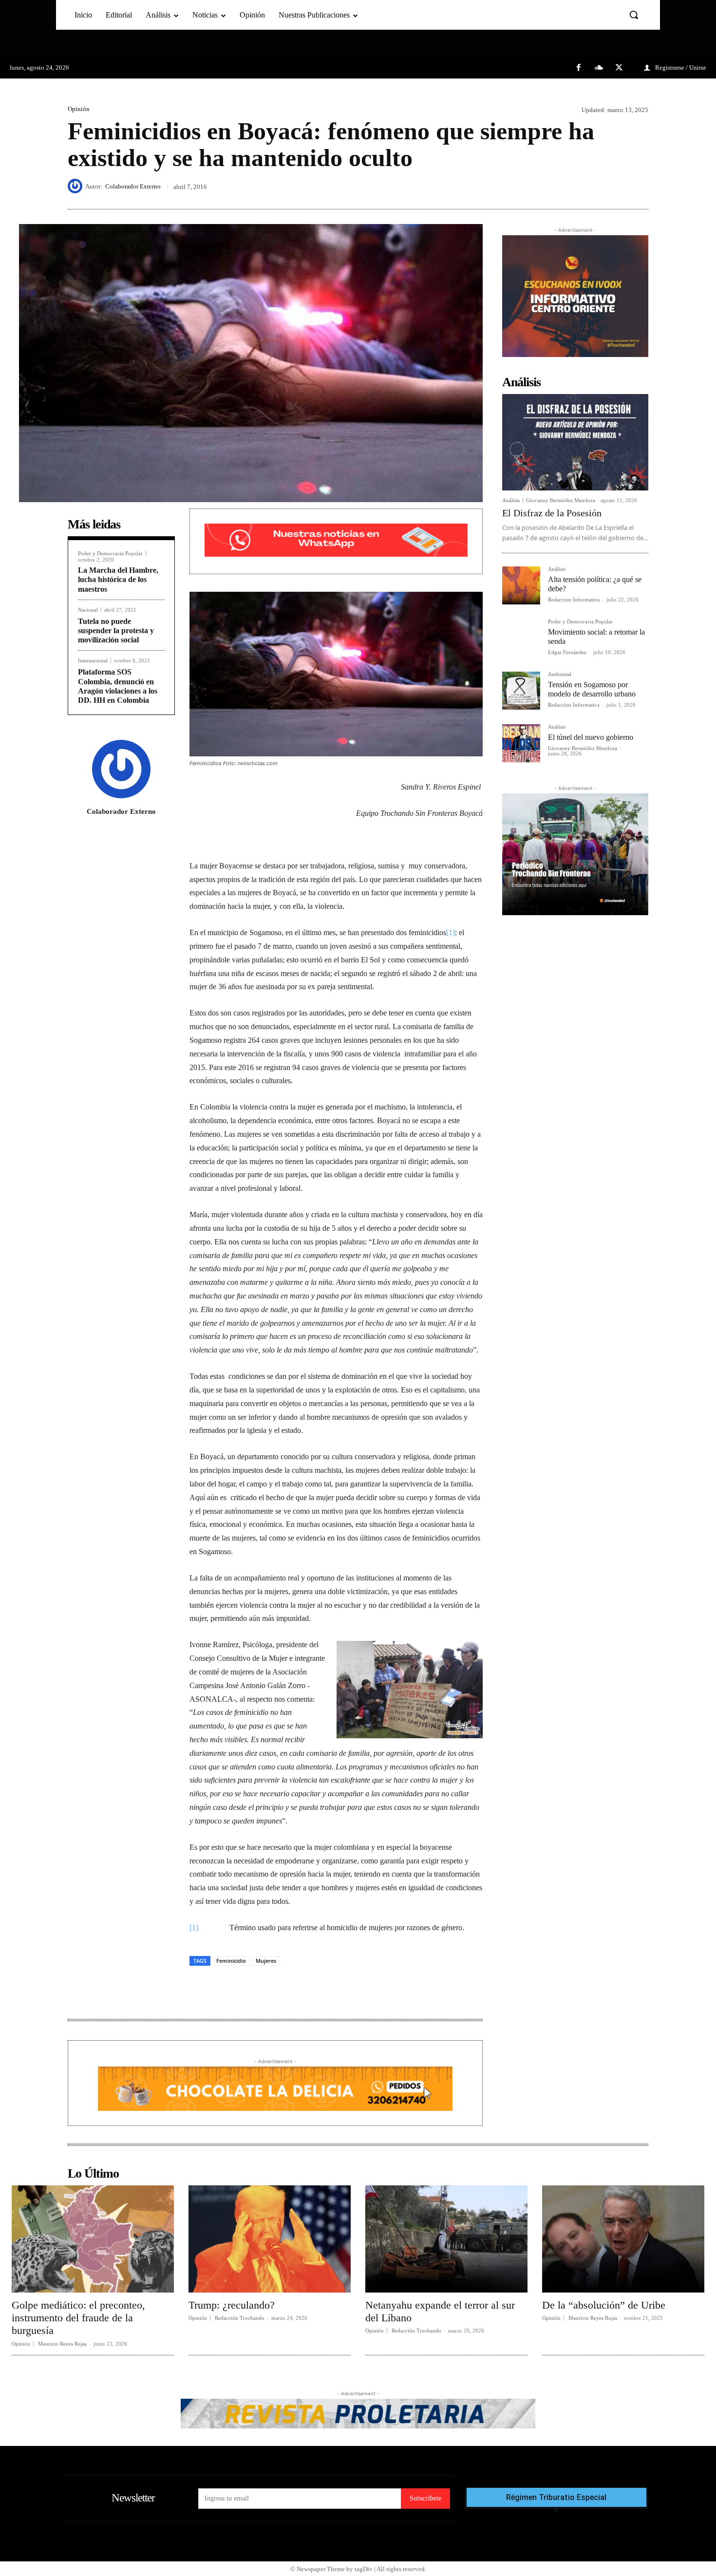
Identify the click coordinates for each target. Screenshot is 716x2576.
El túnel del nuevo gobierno (591, 737)
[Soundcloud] (599, 68)
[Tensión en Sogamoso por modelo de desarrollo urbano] (521, 691)
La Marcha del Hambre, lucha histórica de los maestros (118, 579)
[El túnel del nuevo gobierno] (521, 743)
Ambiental (560, 674)
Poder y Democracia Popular (110, 554)
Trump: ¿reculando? (232, 2305)
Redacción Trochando (240, 2318)
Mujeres (266, 1961)
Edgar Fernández (567, 652)
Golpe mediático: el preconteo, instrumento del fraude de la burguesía (78, 2318)
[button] (634, 15)
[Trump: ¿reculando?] (270, 2239)
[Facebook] (579, 68)
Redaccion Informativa (574, 600)
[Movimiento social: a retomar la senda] (521, 638)
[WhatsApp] (639, 186)
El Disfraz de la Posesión (552, 513)
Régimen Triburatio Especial (556, 2498)
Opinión (79, 109)
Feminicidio (231, 1961)
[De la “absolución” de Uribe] (623, 2239)
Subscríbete (425, 2498)
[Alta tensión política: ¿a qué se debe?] (521, 585)
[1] (451, 932)
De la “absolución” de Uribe (604, 2305)
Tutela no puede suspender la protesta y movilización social (116, 630)
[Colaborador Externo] (76, 186)
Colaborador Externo (133, 186)
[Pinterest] (616, 186)
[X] (619, 68)
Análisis (511, 500)
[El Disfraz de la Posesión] (575, 442)
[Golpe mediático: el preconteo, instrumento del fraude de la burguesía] (93, 2239)
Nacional (88, 610)
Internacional (93, 661)
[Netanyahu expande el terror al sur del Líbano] (446, 2239)
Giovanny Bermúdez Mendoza (561, 500)
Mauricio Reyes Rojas (62, 2344)
